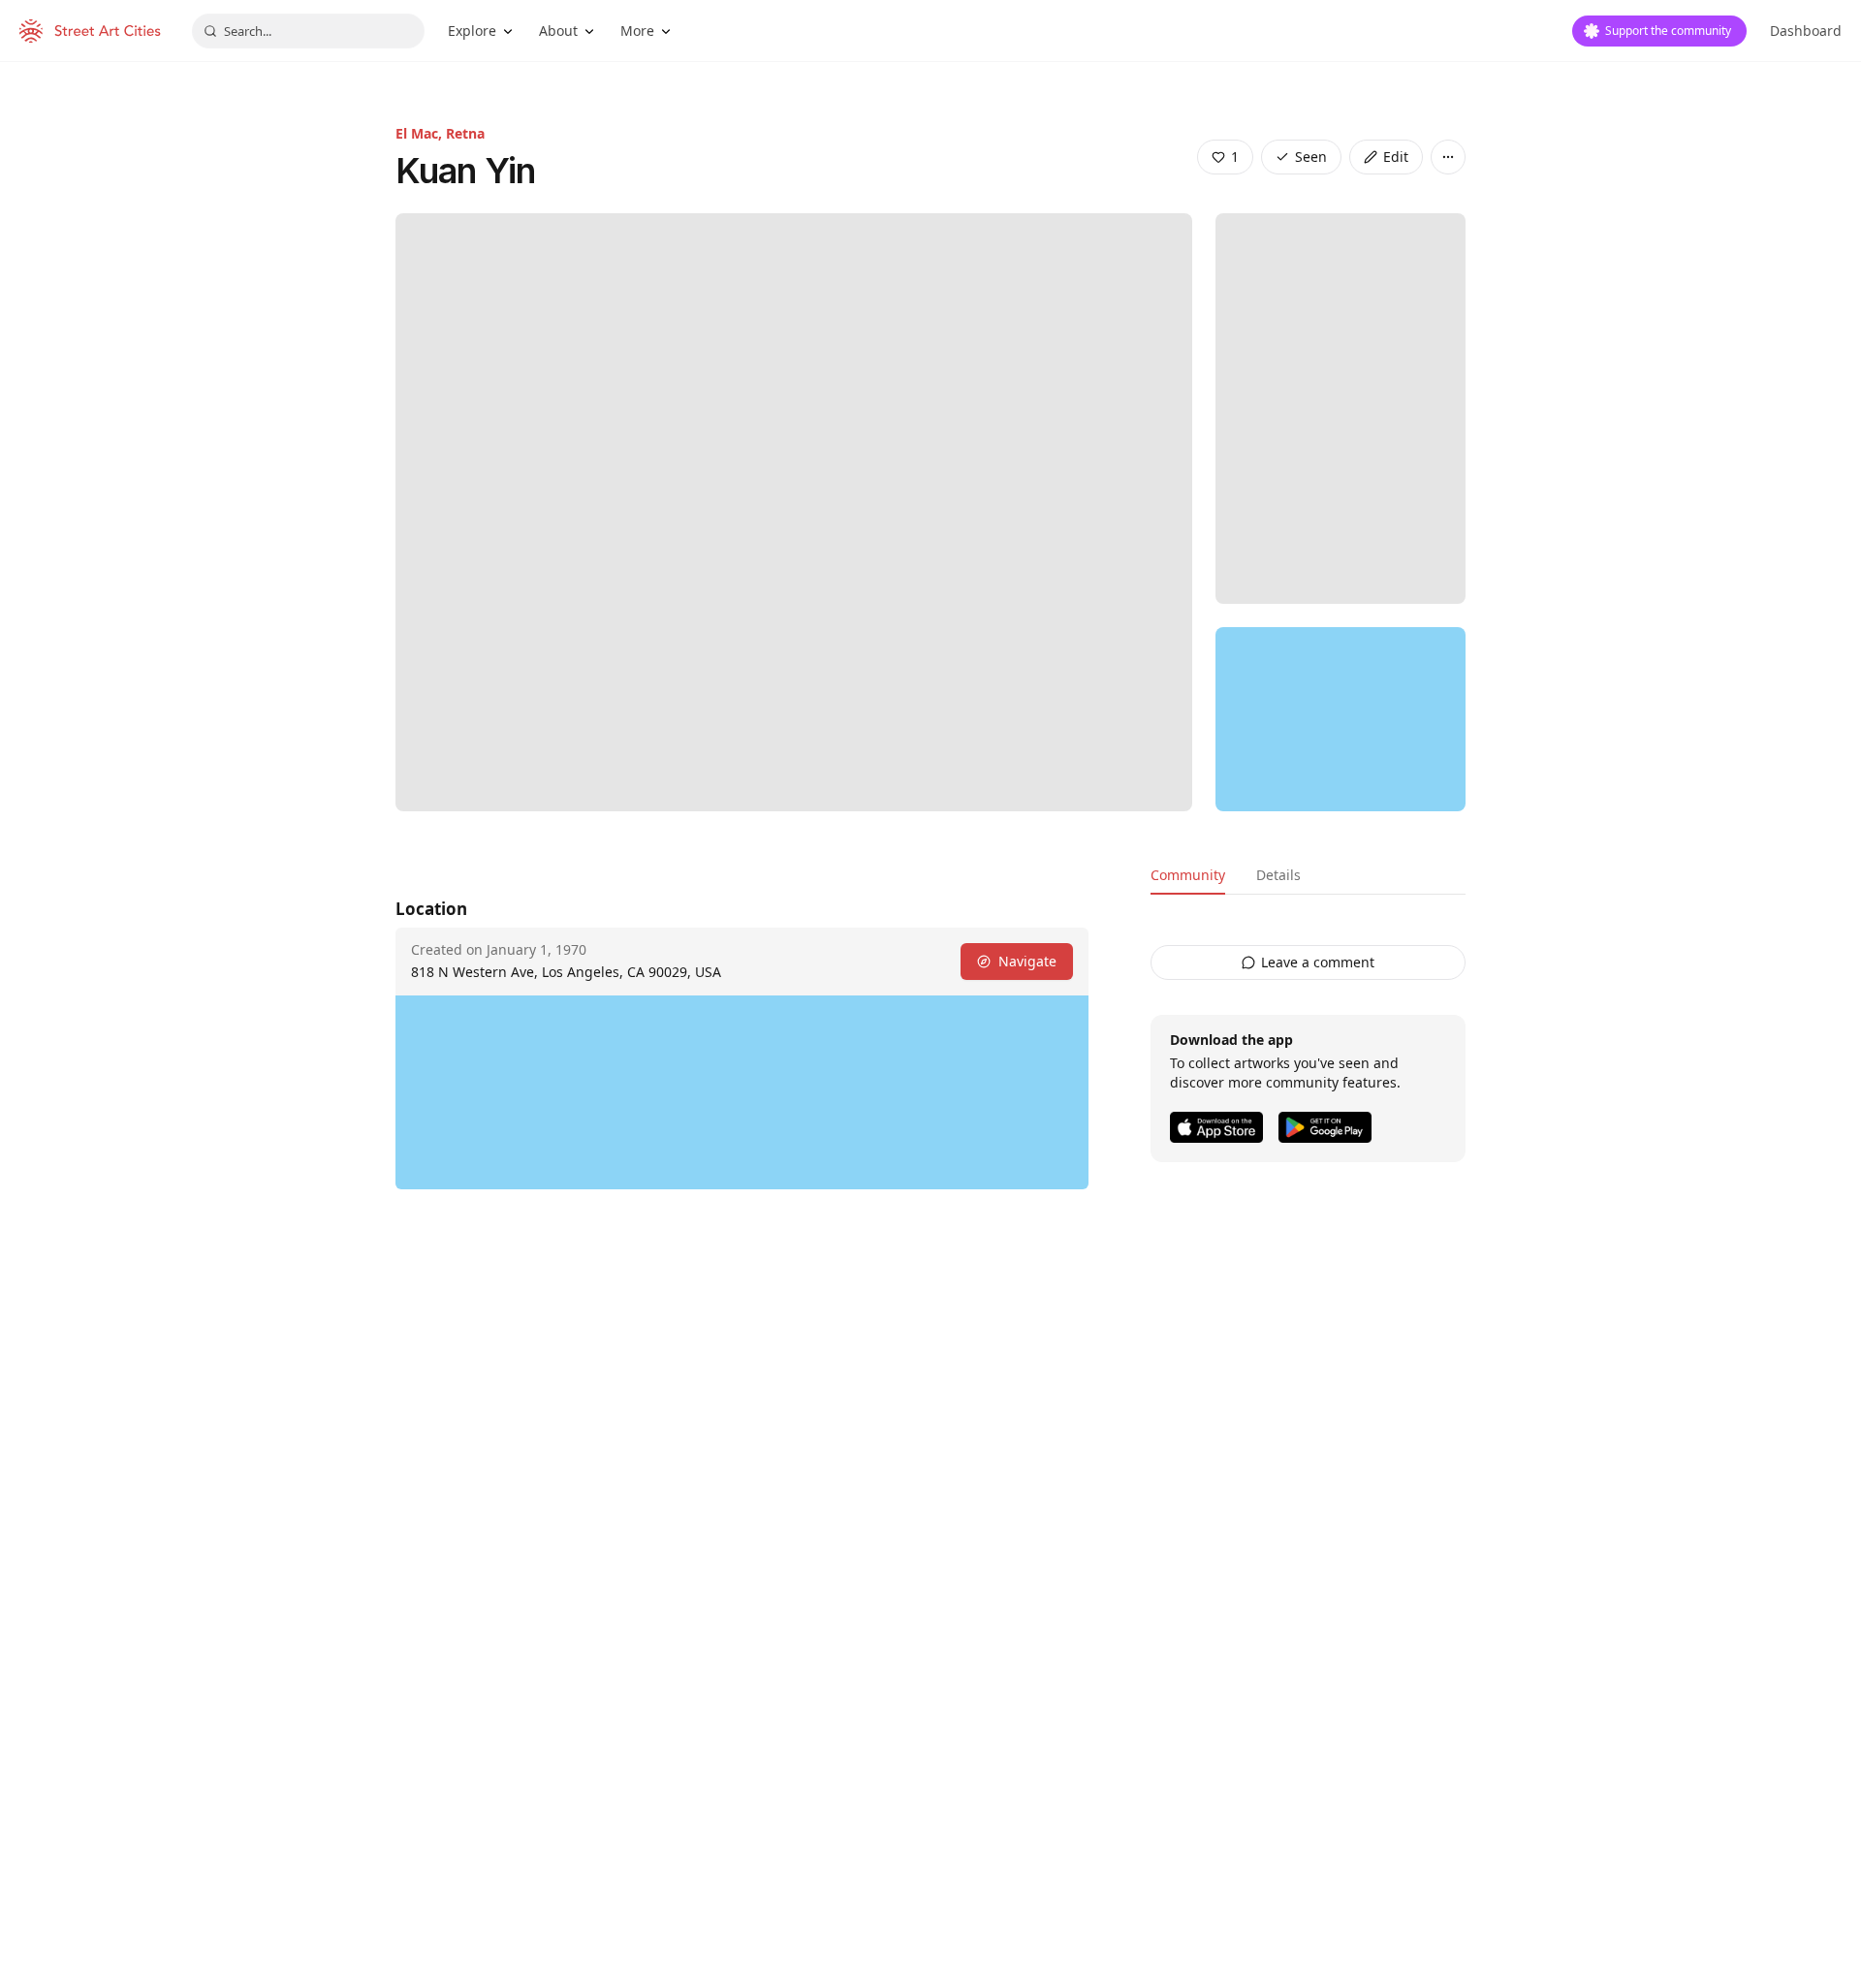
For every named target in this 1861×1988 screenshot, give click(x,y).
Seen (1311, 157)
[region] (1341, 719)
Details (1278, 875)
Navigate (1027, 961)
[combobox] (308, 31)
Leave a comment (1318, 962)
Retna (465, 133)
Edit (1396, 157)
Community (1188, 875)
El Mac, (421, 133)
